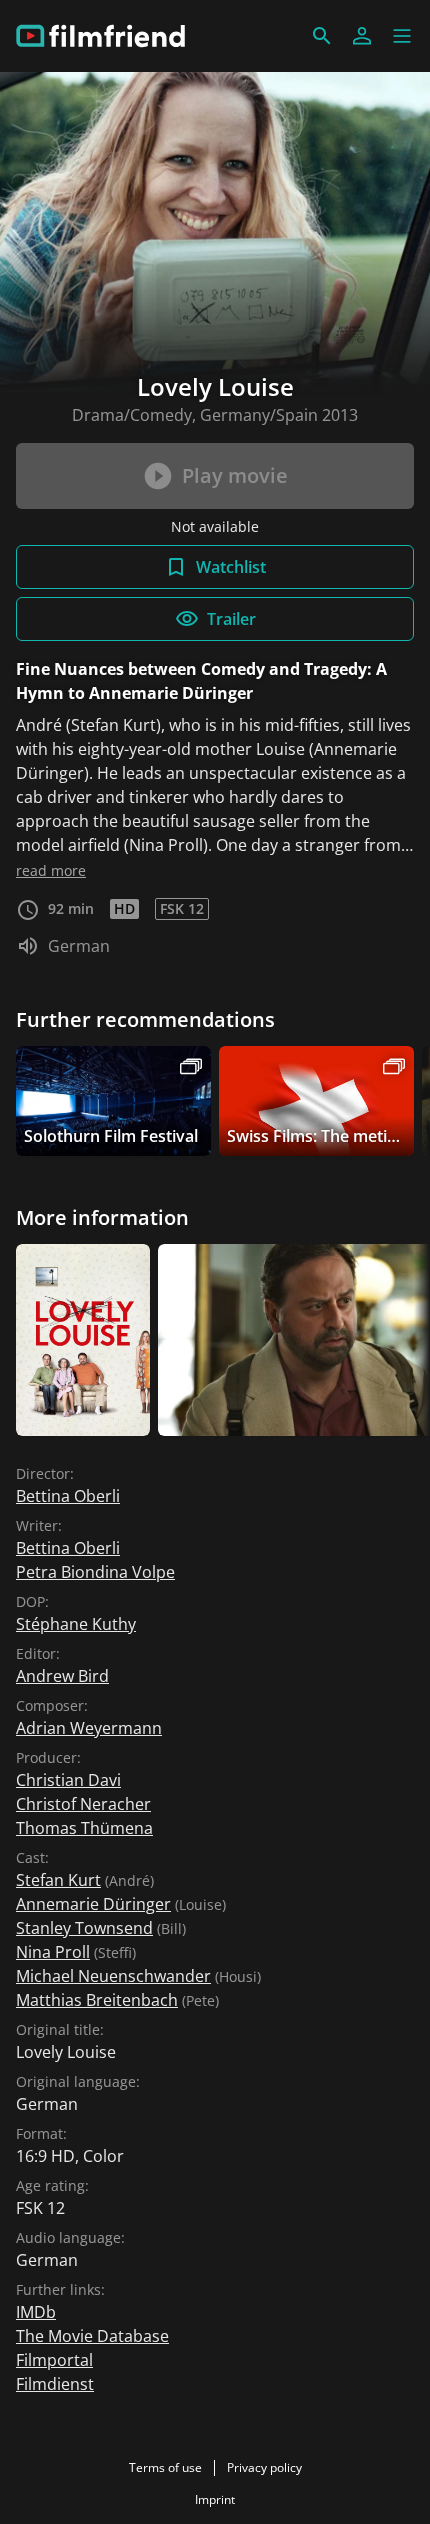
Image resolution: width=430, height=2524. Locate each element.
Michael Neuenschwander (113, 1976)
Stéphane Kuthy (76, 1624)
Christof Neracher (83, 1804)
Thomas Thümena (84, 1828)
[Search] (322, 36)
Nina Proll (53, 1952)
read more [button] (51, 870)
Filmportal (54, 2360)
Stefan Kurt (58, 1880)
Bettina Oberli (68, 1496)
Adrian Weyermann (89, 1728)
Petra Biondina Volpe (95, 1572)
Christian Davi (68, 1780)
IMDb (36, 2312)
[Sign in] (362, 36)
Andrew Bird (62, 1676)
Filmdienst (55, 2384)
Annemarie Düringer (93, 1904)
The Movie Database (92, 2336)
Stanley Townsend (84, 1928)
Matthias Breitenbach (97, 2000)
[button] (402, 36)
